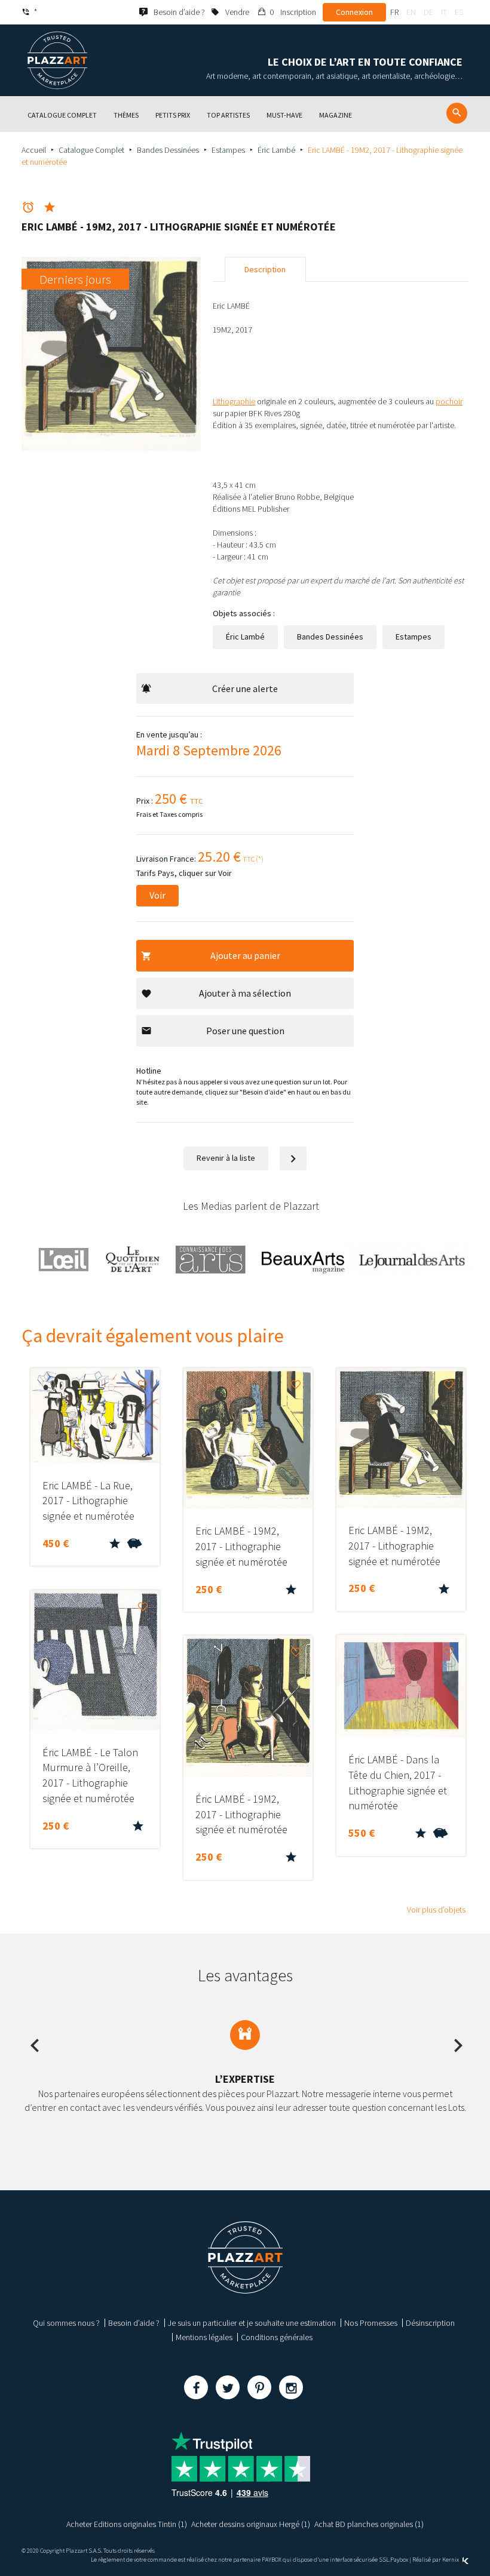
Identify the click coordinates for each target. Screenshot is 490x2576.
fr (394, 12)
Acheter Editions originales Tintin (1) (127, 2524)
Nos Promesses (371, 2323)
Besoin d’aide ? (134, 2323)
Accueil (34, 150)
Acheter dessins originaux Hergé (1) (251, 2524)
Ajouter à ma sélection (245, 993)
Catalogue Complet (91, 150)
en (411, 12)
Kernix (451, 2560)
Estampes (228, 150)
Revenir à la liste (226, 1158)
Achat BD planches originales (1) (369, 2524)
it (444, 12)
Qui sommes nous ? (66, 2323)
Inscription (298, 12)
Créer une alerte (245, 688)
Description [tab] (265, 269)
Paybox (399, 2560)
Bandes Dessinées (168, 150)
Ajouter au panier (245, 955)
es (459, 12)
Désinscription (430, 2323)
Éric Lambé (276, 150)
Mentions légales (204, 2337)
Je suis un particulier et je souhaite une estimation (252, 2323)
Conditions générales (277, 2337)
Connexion (354, 12)
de (428, 12)
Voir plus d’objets (436, 1910)
